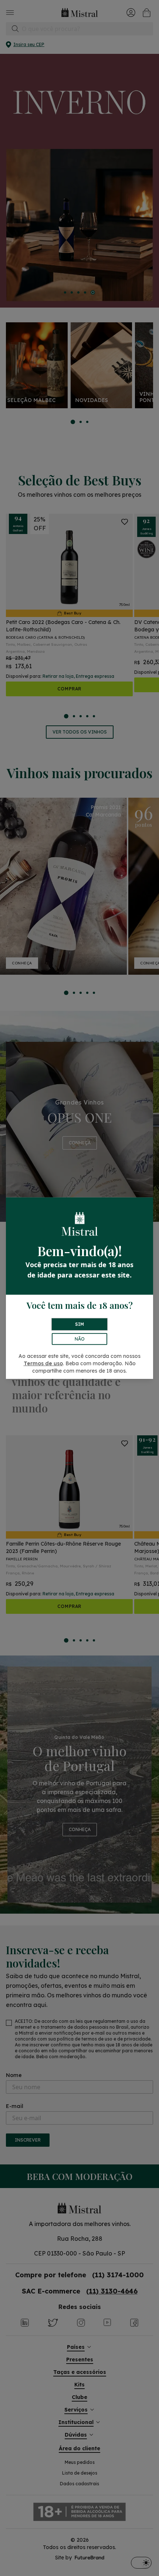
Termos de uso (43, 1363)
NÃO (80, 1339)
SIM (79, 1324)
